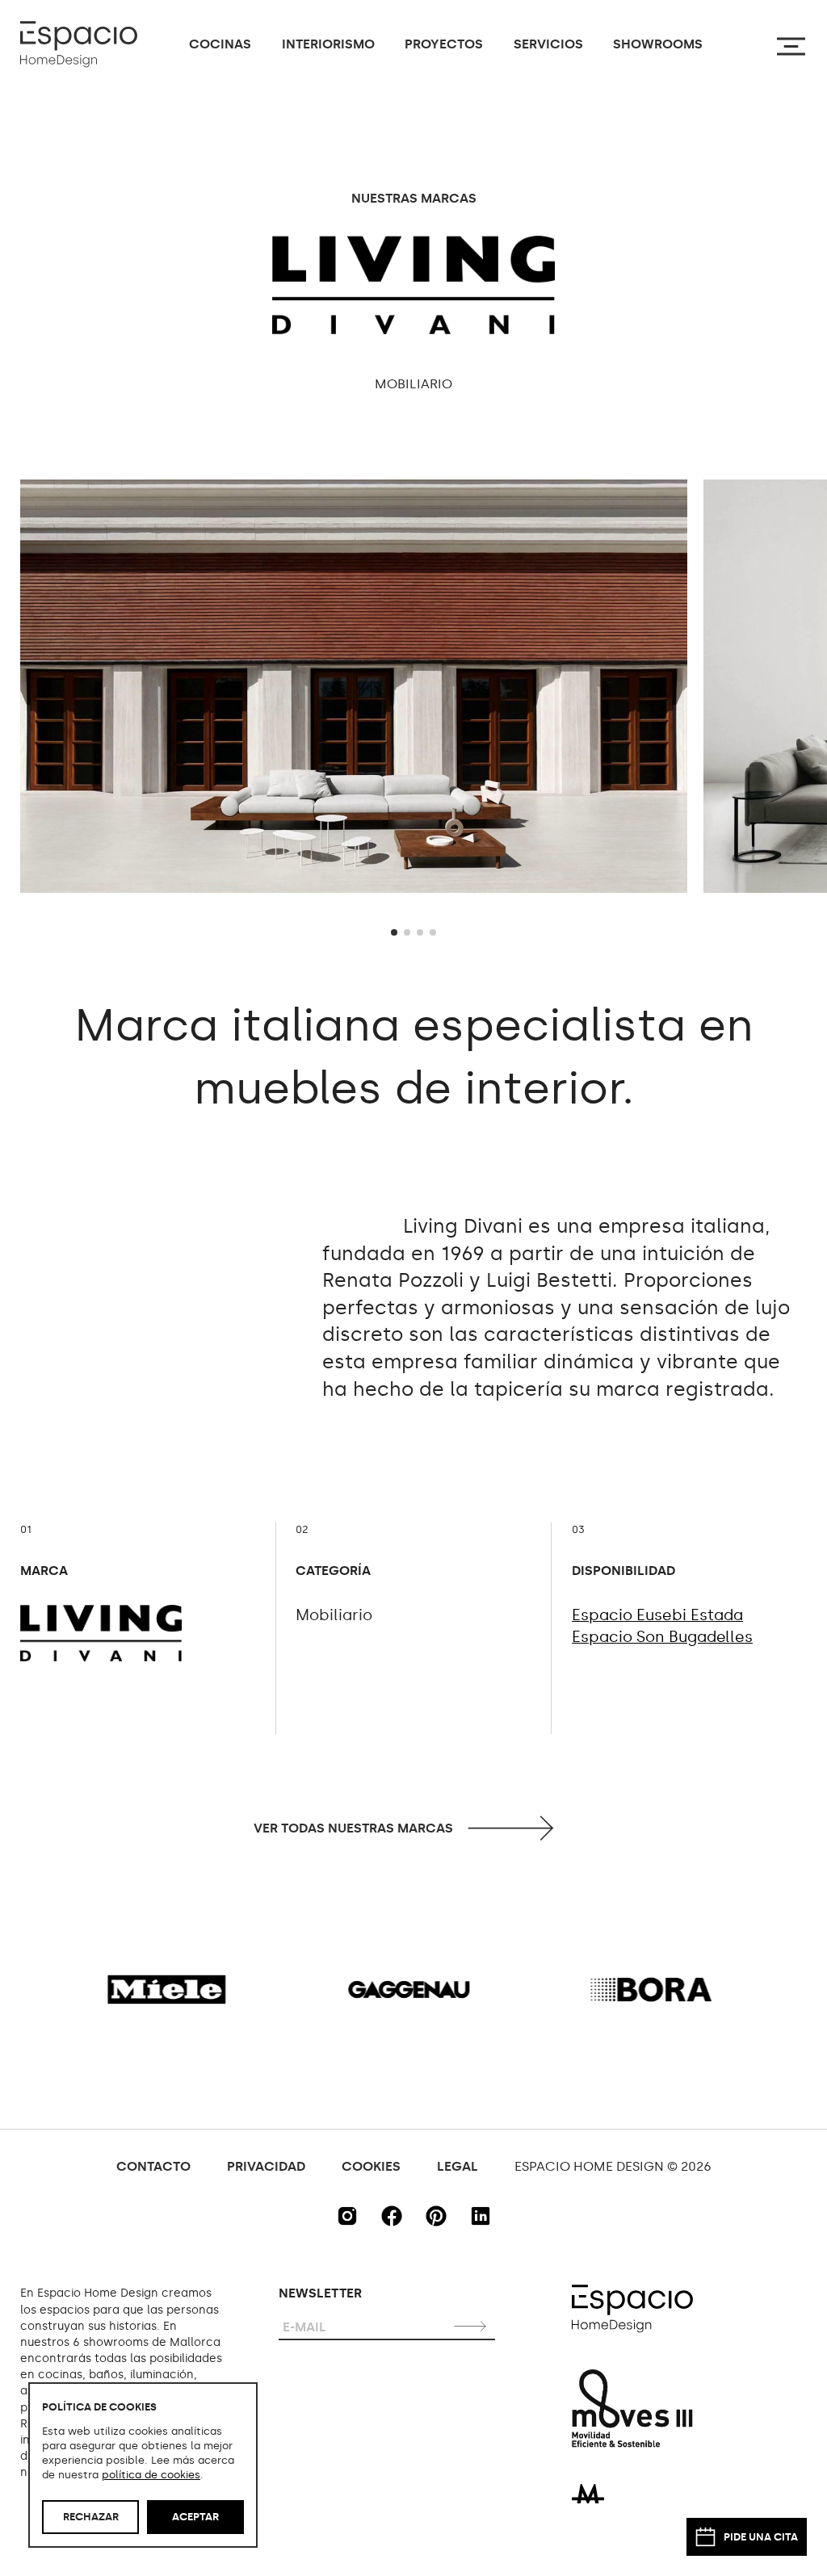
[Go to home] (79, 44)
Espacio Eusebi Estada (657, 1615)
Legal (458, 2166)
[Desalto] (594, 1990)
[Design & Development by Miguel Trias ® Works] (588, 2492)
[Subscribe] (472, 2325)
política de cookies (151, 2475)
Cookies (371, 2166)
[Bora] (351, 1990)
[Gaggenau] (109, 1990)
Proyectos (444, 44)
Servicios (548, 44)
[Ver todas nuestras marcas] (414, 1828)
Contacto (153, 2166)
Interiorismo (328, 44)
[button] (394, 932)
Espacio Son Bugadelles (662, 1637)
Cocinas (220, 44)
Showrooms (658, 44)
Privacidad (266, 2166)
